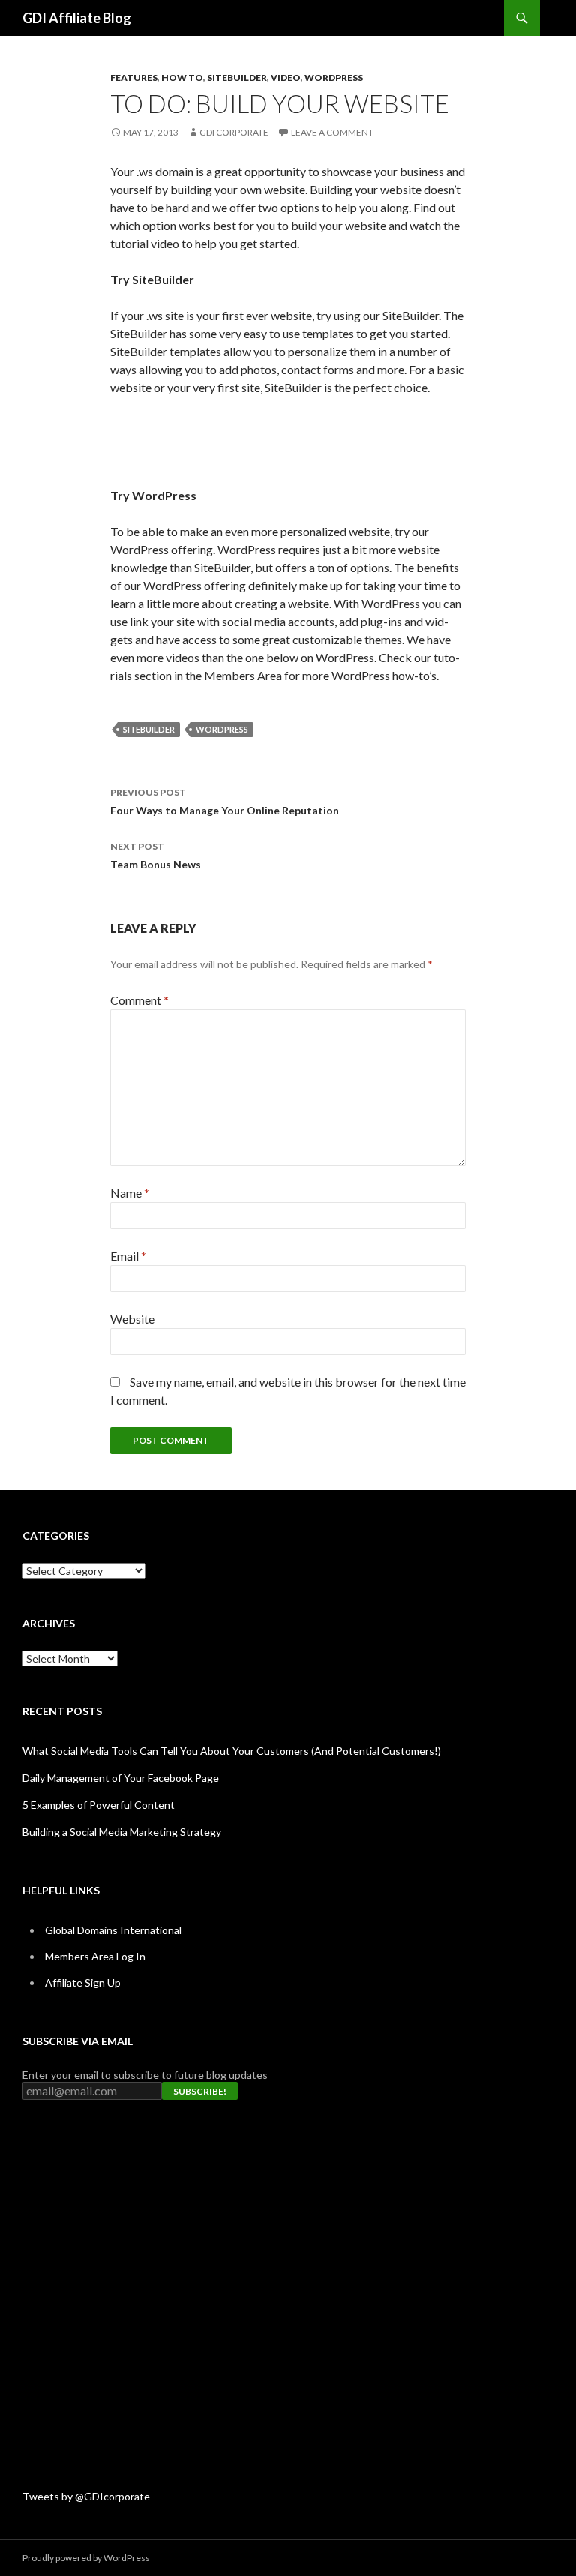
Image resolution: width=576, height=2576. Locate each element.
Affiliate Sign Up (83, 1982)
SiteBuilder (237, 78)
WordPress (334, 78)
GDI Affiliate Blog (77, 18)
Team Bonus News (156, 856)
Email (128, 1256)
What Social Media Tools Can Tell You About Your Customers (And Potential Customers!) (232, 1751)
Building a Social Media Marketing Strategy (122, 1832)
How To (182, 78)
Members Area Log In (95, 1956)
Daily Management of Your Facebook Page (121, 1778)
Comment (139, 1000)
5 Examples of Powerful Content (99, 1805)
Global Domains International (113, 1930)
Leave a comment (332, 132)
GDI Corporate (234, 132)
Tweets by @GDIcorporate (86, 2496)
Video (286, 78)
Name (130, 1193)
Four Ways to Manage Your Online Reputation (225, 802)
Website (132, 1319)
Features (134, 78)
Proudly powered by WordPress (86, 2558)
